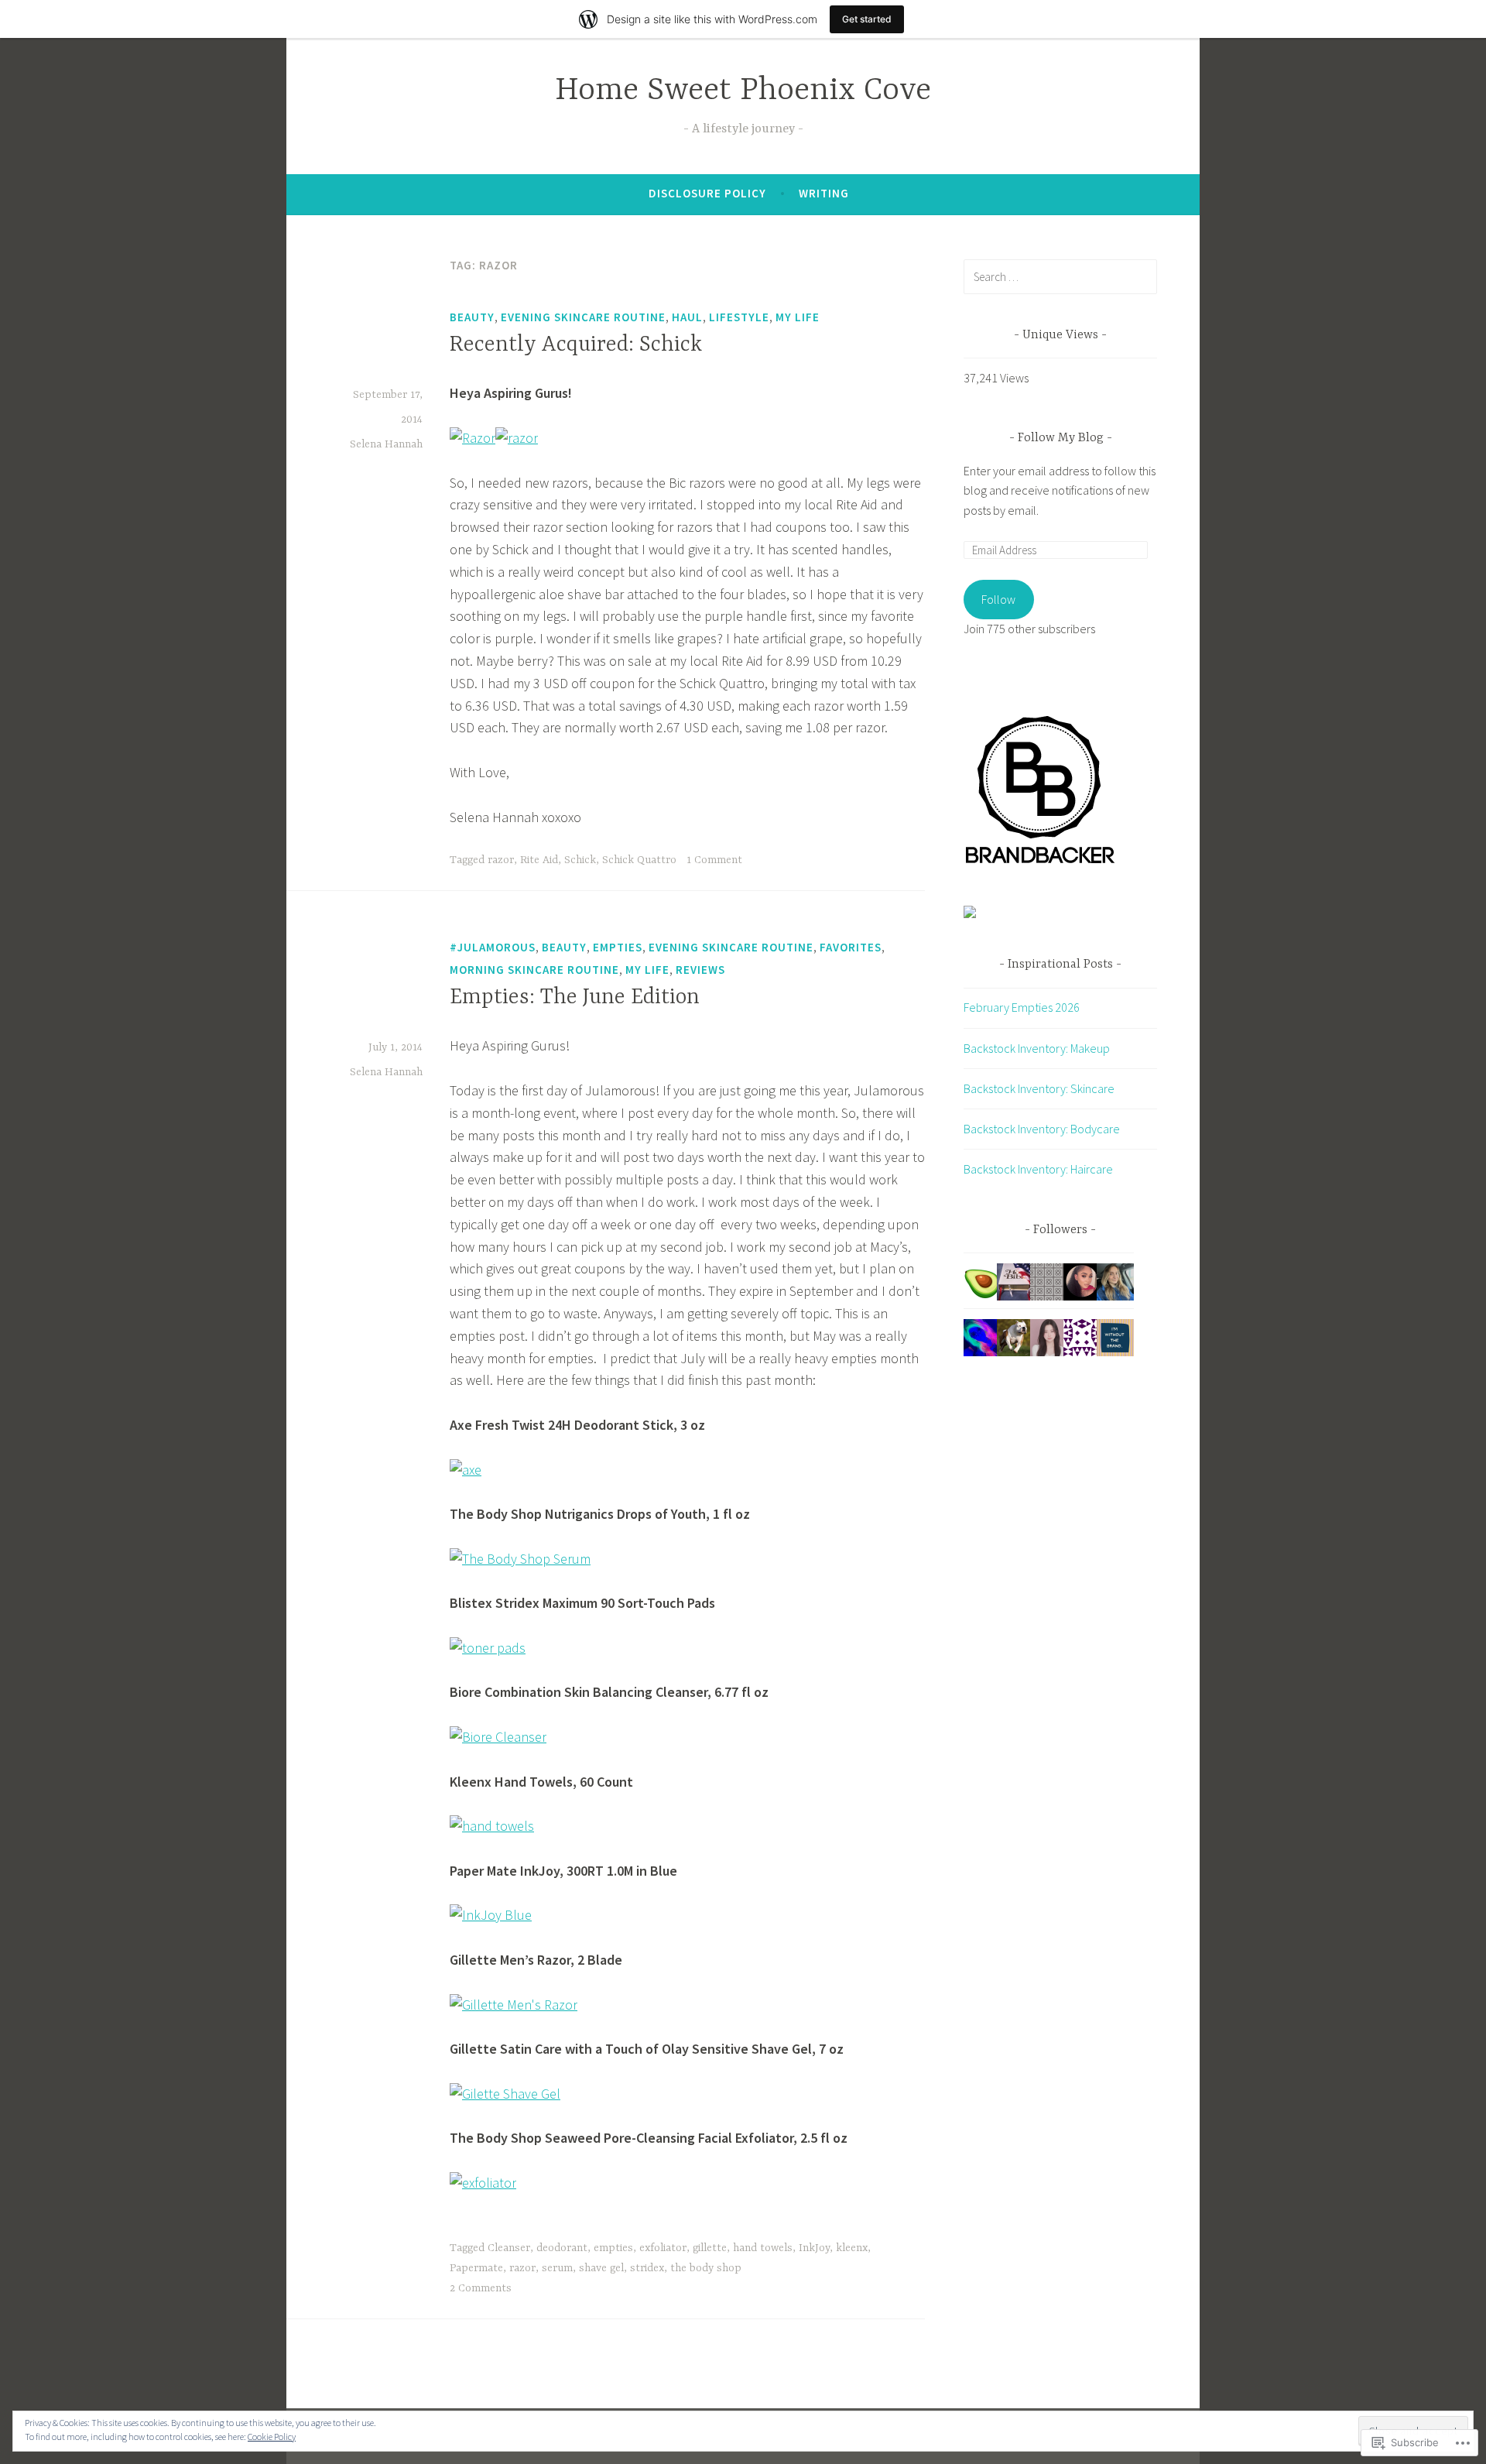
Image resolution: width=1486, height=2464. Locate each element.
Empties (618, 947)
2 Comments (481, 2288)
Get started (867, 19)
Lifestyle (739, 317)
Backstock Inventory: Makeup (1037, 1048)
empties (613, 2248)
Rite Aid (539, 860)
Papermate (476, 2268)
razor (501, 860)
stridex (647, 2268)
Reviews (700, 970)
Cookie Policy (272, 2437)
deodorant (562, 2248)
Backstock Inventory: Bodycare (1042, 1129)
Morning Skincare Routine (534, 970)
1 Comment (714, 860)
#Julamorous (493, 947)
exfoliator (663, 2248)
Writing (824, 193)
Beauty (472, 317)
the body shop (706, 2268)
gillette (710, 2248)
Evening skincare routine (583, 317)
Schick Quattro (639, 860)
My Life (798, 317)
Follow (998, 599)
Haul (687, 317)
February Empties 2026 (1022, 1007)
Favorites (851, 947)
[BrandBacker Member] (1041, 864)
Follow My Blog (1061, 438)
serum (557, 2268)
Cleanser (509, 2248)
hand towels (763, 2248)
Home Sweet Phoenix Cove (743, 91)
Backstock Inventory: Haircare (1038, 1169)
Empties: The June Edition (575, 998)
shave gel (601, 2268)
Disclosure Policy (707, 193)
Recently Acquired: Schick (576, 345)
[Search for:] (1060, 276)
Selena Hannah (386, 444)
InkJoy (814, 2248)
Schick (580, 860)
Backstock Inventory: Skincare (1039, 1088)
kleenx (852, 2248)
